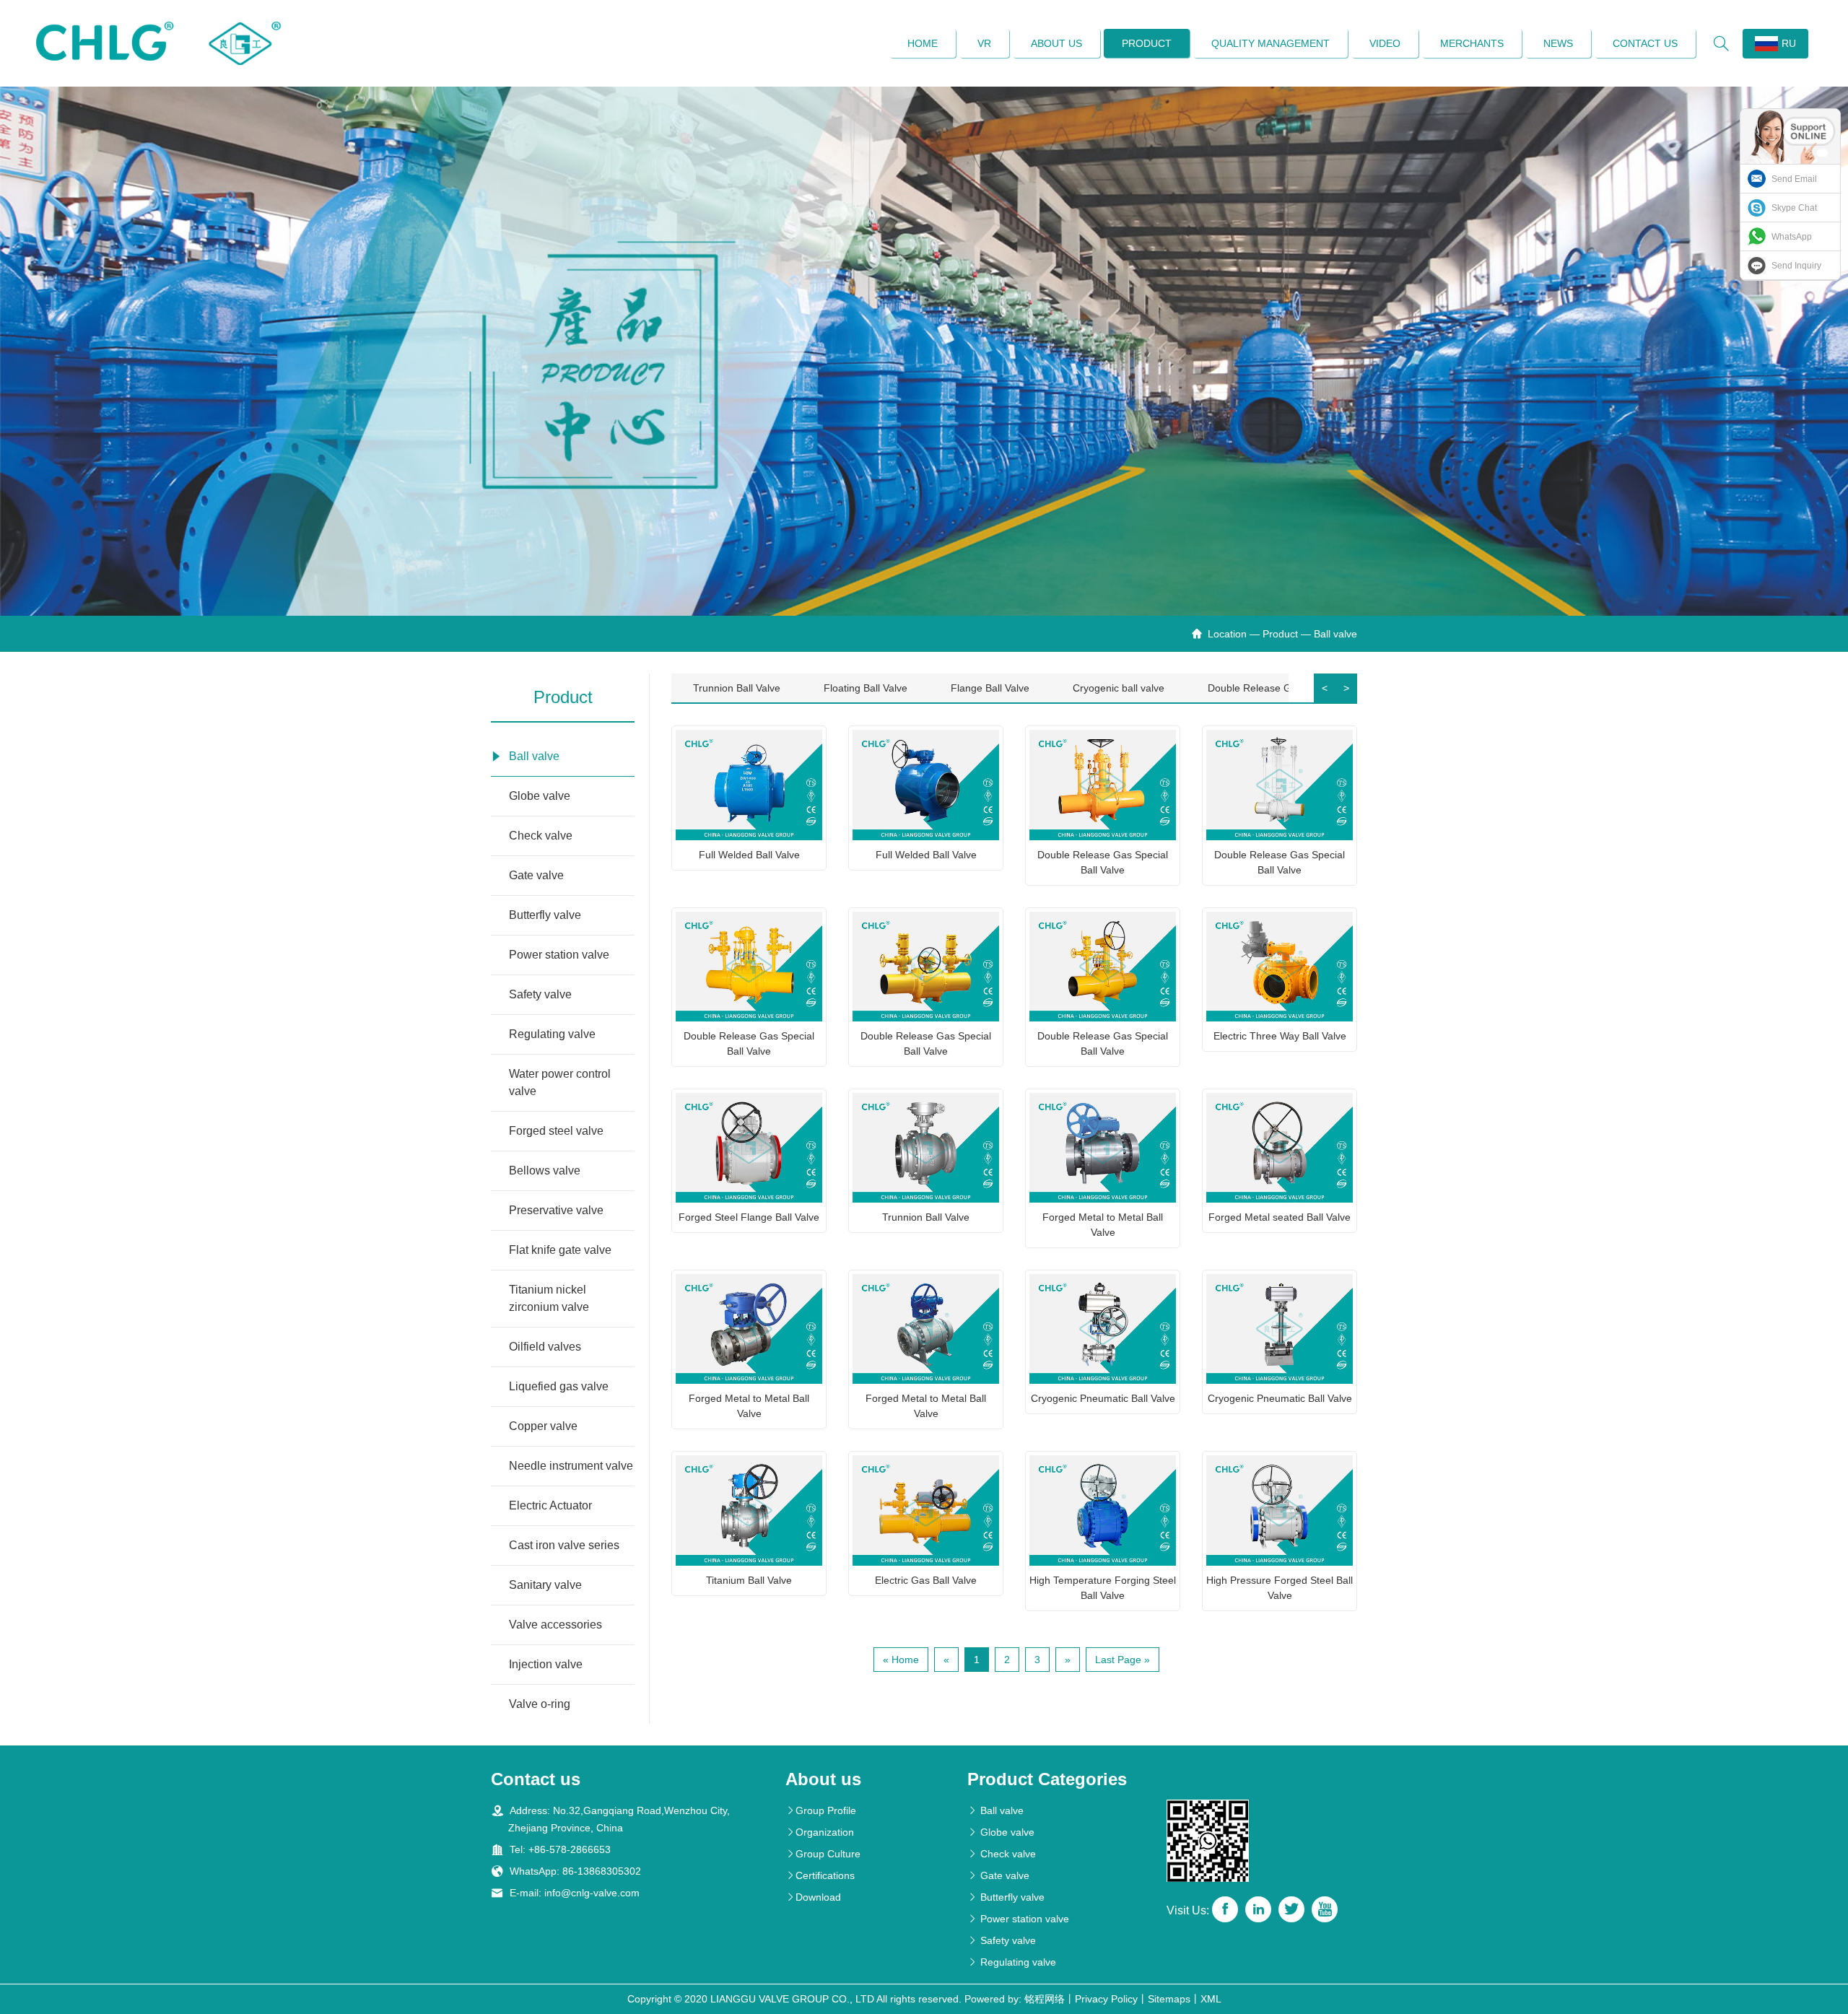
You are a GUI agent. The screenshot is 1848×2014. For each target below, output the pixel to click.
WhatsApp (1792, 237)
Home (923, 43)
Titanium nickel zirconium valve (549, 1298)
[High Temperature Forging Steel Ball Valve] (1103, 1510)
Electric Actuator (550, 1505)
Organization (820, 1832)
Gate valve (536, 875)
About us (1056, 43)
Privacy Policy (1106, 1999)
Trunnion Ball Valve (737, 688)
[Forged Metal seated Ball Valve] (1280, 1148)
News (1558, 43)
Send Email (1794, 179)
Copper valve (543, 1426)
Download (813, 1897)
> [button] (1346, 688)
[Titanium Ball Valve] (749, 1510)
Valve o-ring (540, 1704)
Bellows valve (545, 1171)
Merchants (1472, 43)
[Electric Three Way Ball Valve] (1280, 967)
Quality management (1270, 43)
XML (1211, 1999)
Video (1385, 43)
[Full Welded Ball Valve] (749, 785)
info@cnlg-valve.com (592, 1893)
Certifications (820, 1875)
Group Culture (823, 1854)
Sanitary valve (545, 1585)
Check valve (541, 836)
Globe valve (540, 796)
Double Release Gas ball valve (1278, 688)
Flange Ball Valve (990, 688)
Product (1147, 43)
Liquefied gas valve (559, 1386)
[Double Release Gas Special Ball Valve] (1103, 785)
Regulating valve (552, 1034)
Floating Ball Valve (866, 688)
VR (984, 43)
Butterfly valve (545, 915)
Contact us (1645, 43)
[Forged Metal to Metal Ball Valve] (1103, 1148)
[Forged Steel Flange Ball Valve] (749, 1148)
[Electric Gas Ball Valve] (926, 1510)
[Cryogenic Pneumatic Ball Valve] (1103, 1329)
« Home (901, 1660)
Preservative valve (556, 1210)
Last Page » (1123, 1660)
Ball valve (1335, 634)
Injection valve (546, 1664)
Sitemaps (1169, 1999)
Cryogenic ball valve (1119, 688)
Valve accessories (555, 1625)
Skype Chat (1794, 208)
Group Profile (821, 1810)
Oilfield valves (545, 1347)
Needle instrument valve (571, 1466)
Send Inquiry (1796, 266)
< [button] (1325, 688)
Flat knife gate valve (560, 1250)
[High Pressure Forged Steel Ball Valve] (1280, 1510)
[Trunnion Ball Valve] (926, 1148)
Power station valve (559, 955)
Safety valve (540, 994)
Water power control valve (560, 1082)
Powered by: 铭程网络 (1015, 1999)
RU (1789, 43)
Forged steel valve (556, 1131)
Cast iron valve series (564, 1545)
